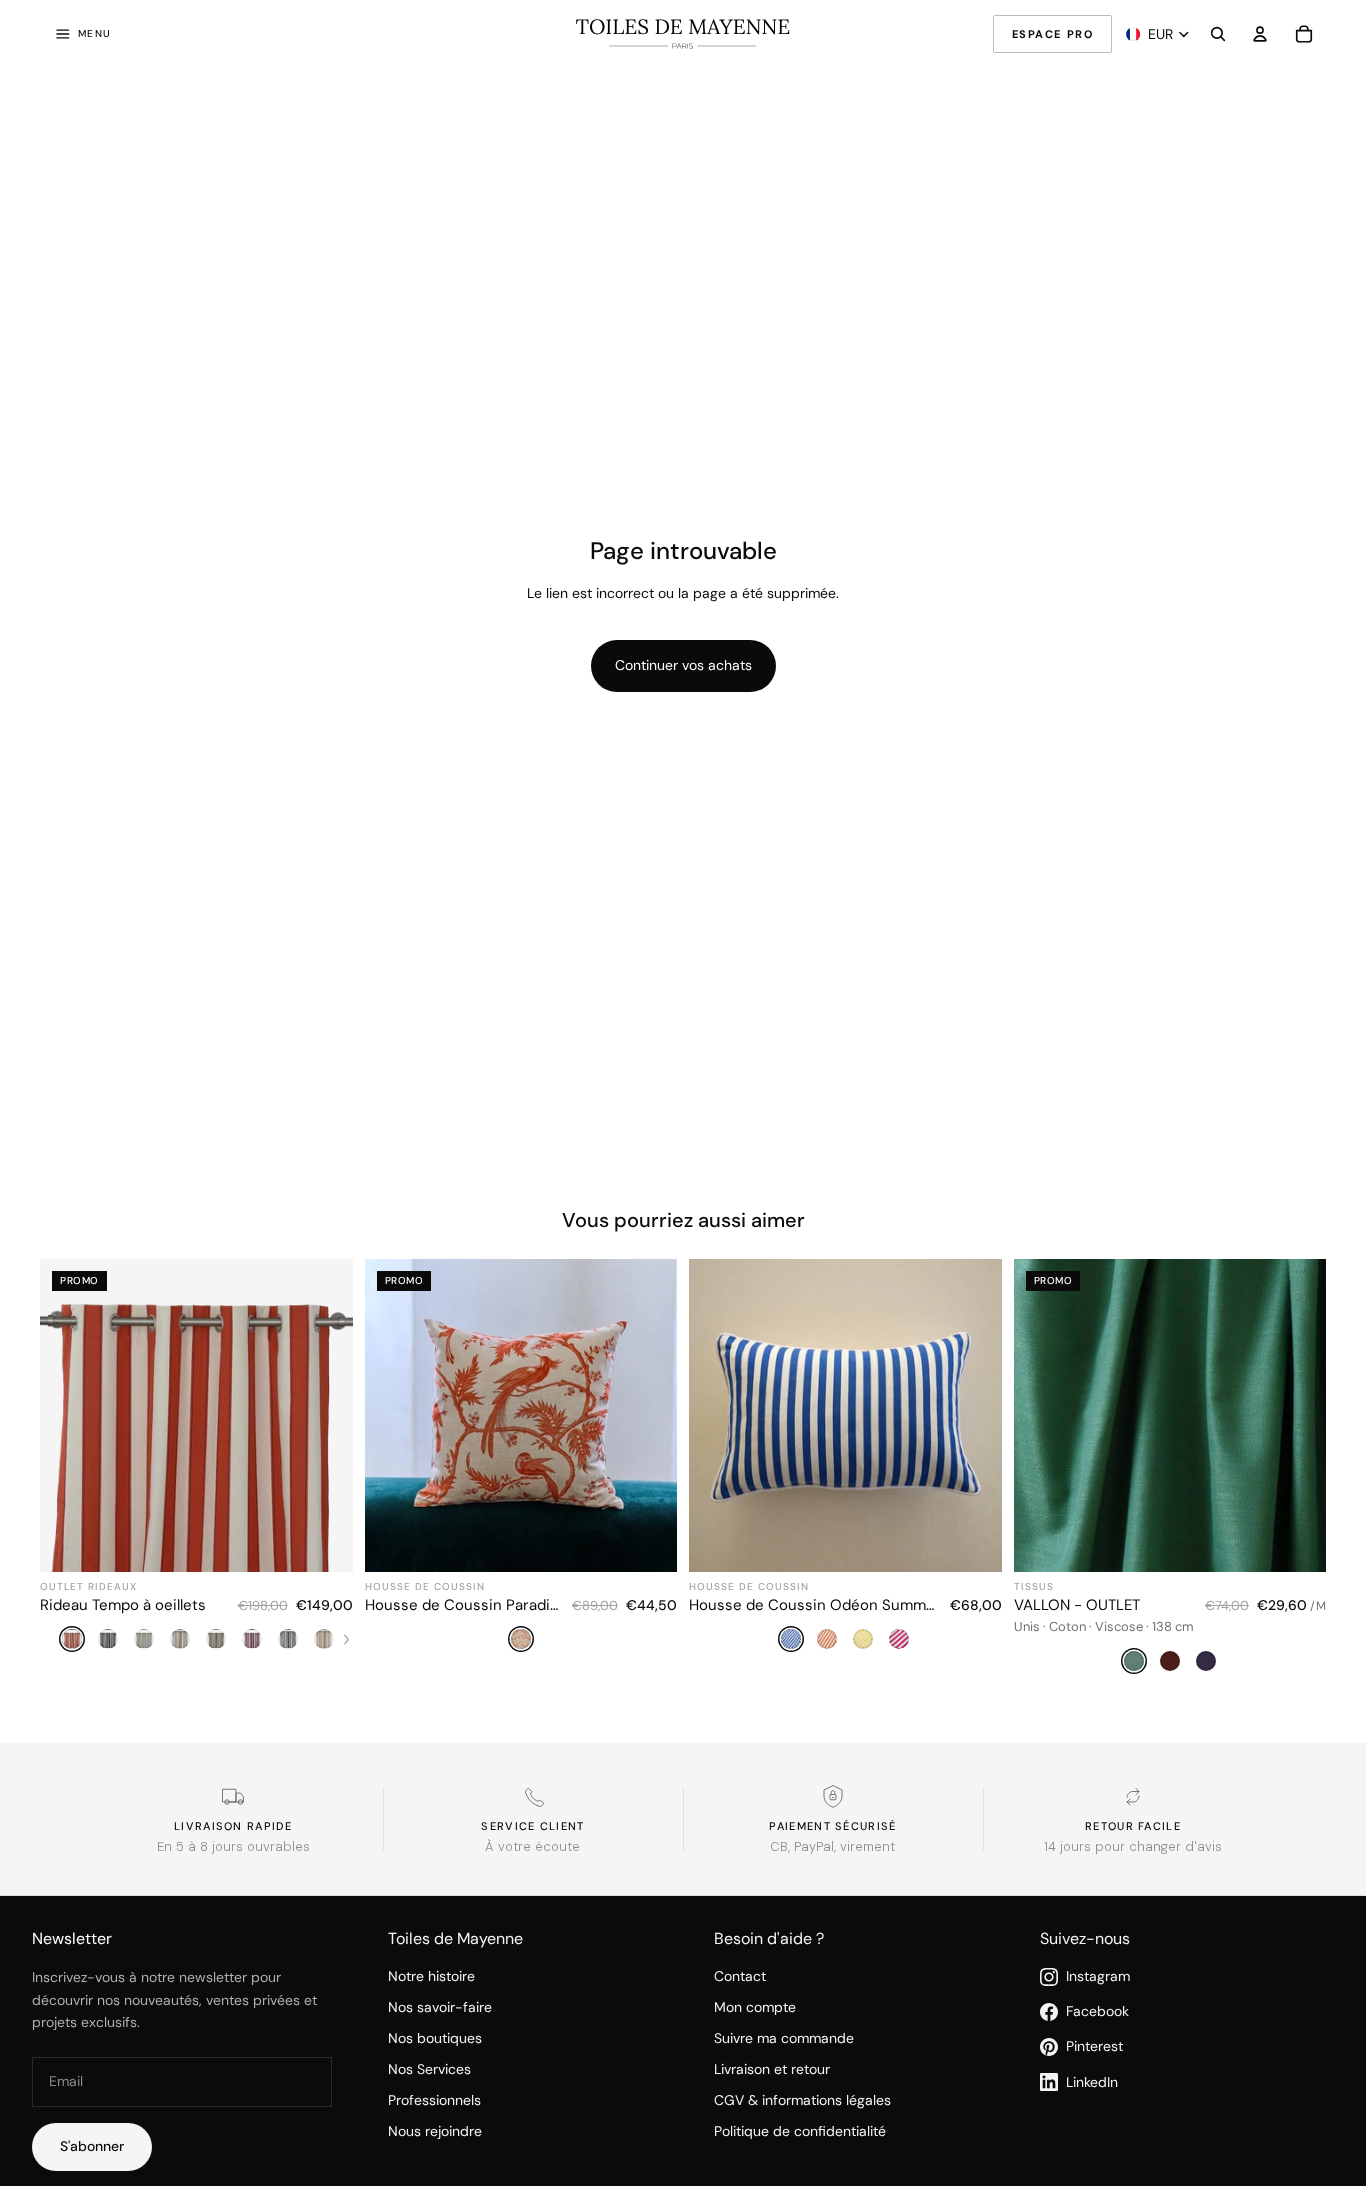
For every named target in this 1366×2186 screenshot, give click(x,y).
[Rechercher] (1218, 34)
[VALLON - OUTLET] (1170, 1469)
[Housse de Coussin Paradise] (521, 1469)
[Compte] (1260, 34)
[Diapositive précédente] (719, 1416)
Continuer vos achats (683, 665)
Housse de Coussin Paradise (463, 1605)
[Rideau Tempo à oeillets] (196, 1469)
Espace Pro (1052, 34)
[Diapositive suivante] (972, 1416)
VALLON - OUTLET (1077, 1605)
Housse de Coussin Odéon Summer (813, 1605)
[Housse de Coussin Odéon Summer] (845, 1469)
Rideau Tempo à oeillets (123, 1605)
